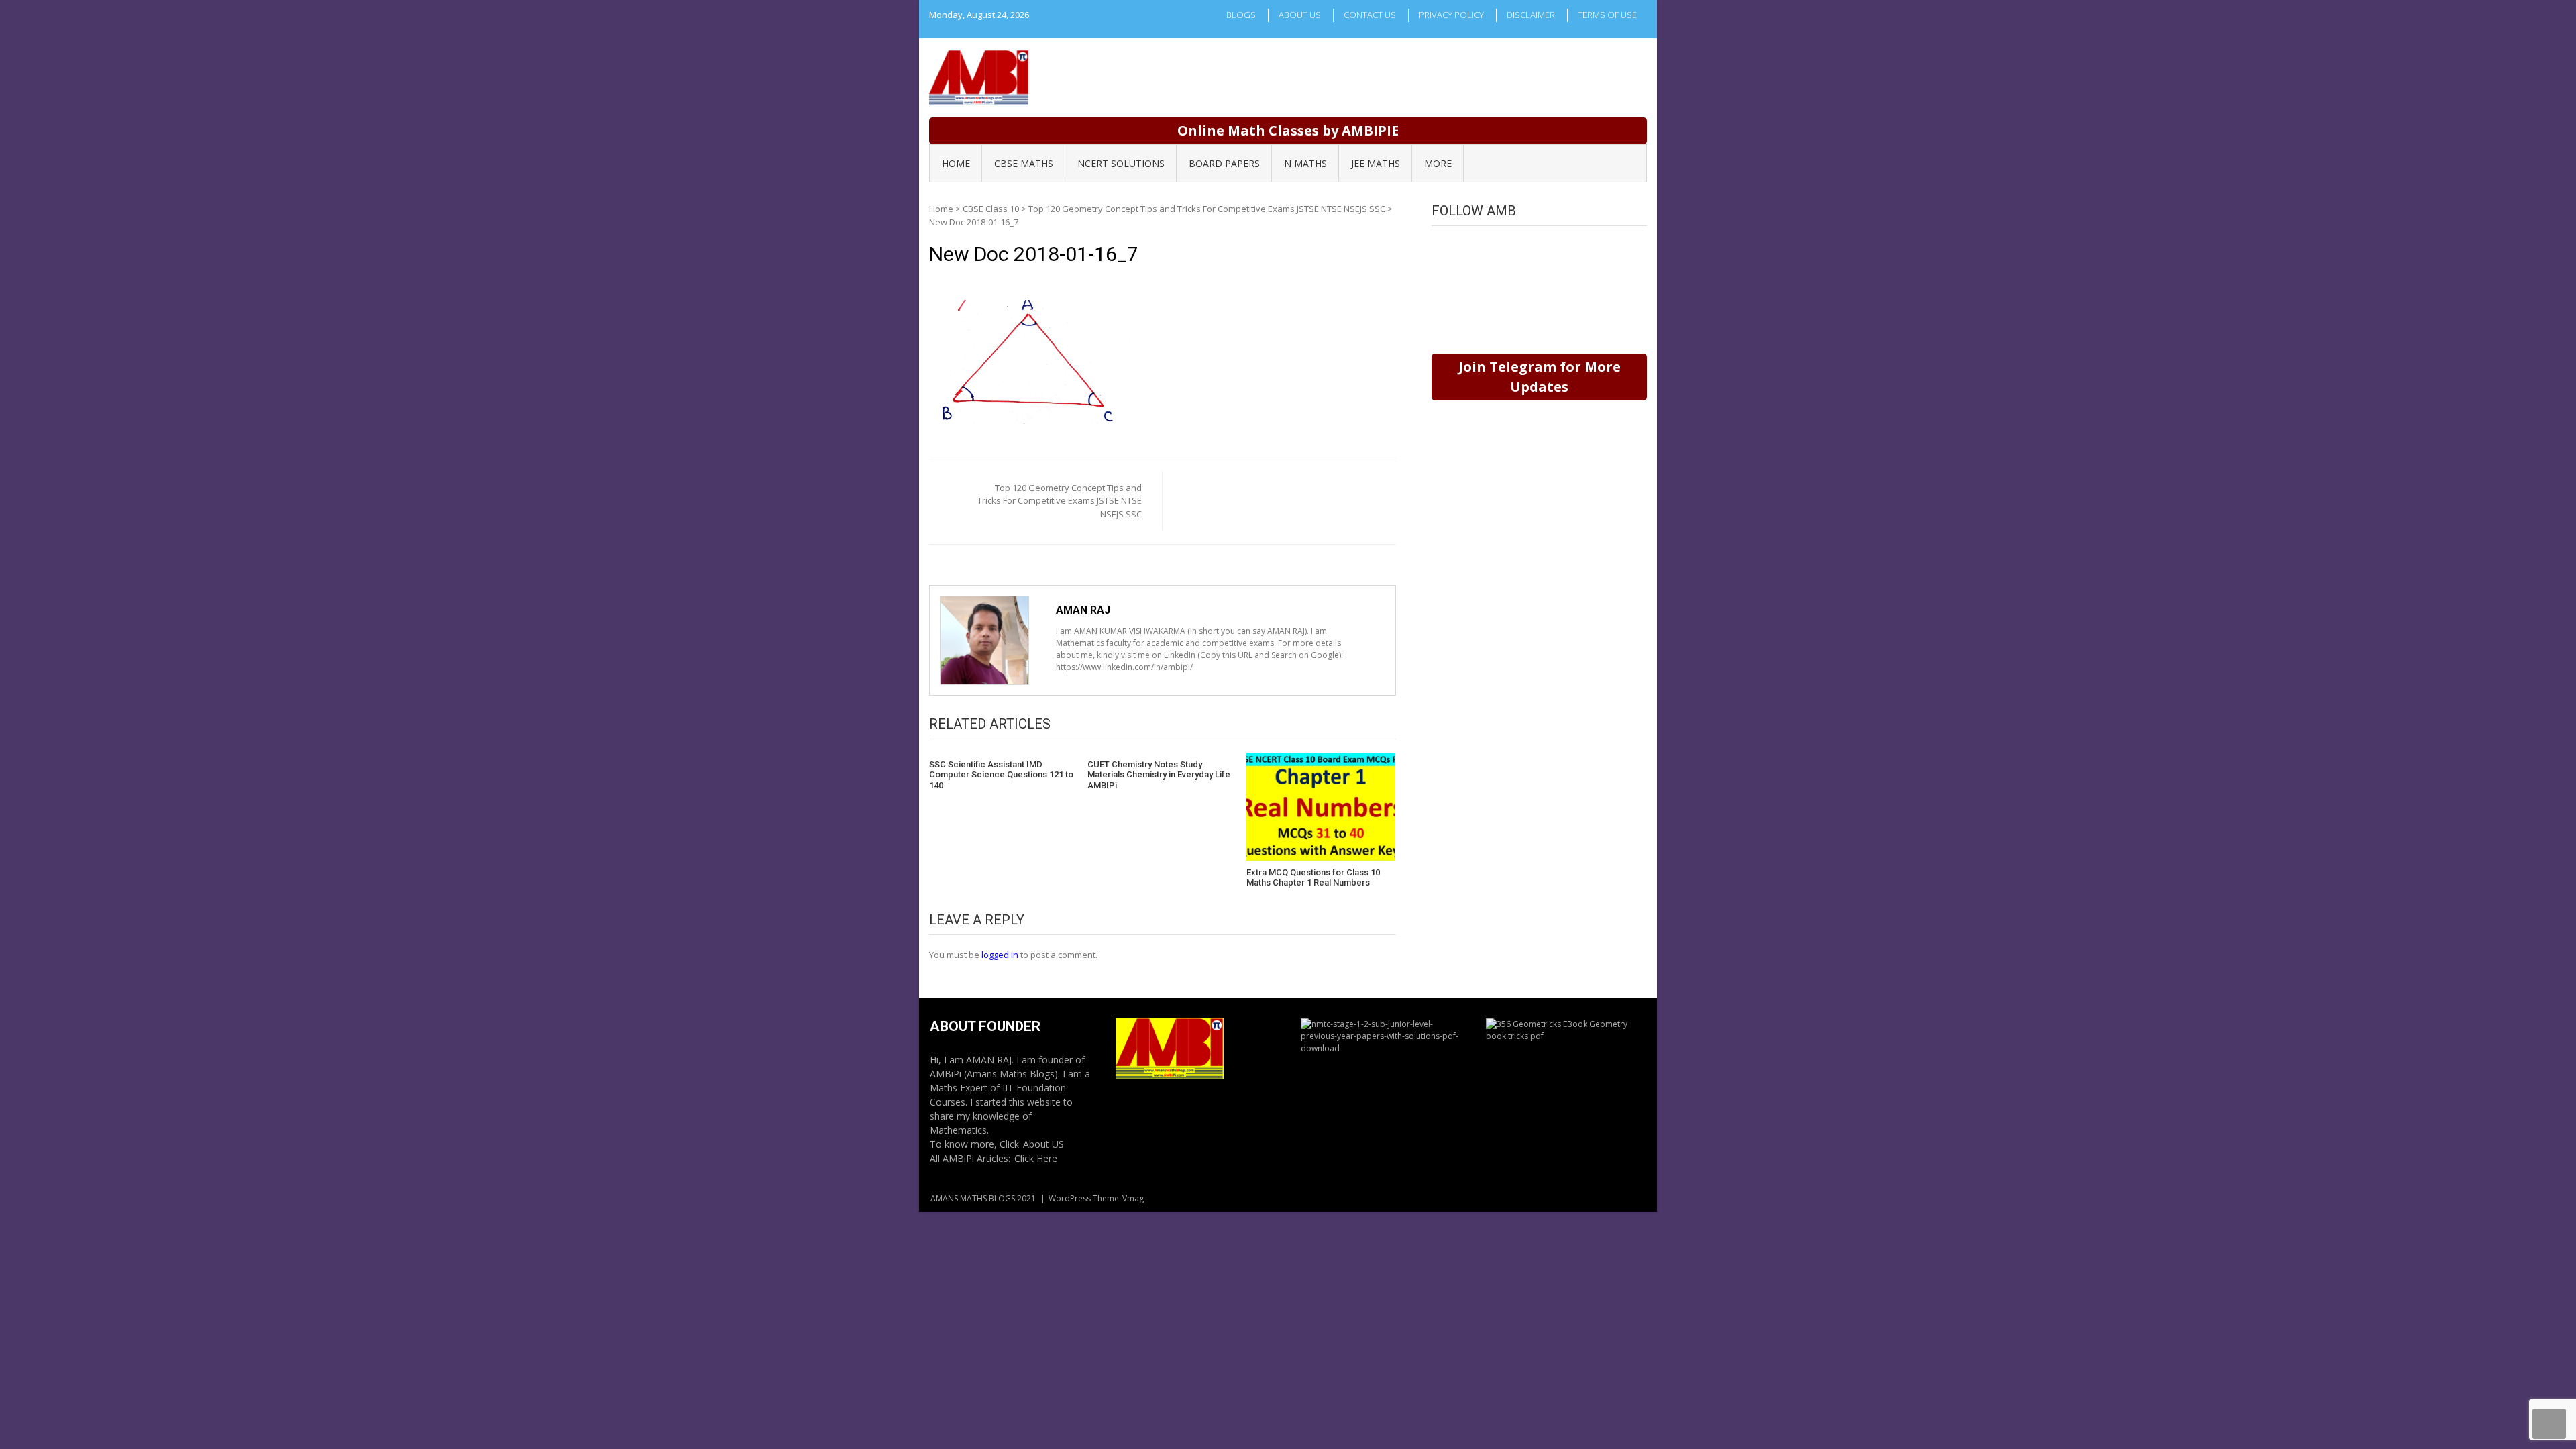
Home (941, 209)
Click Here (1036, 1158)
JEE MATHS (1376, 163)
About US (1043, 1144)
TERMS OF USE (1607, 15)
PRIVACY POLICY (1451, 15)
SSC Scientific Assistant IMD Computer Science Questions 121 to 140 (1001, 775)
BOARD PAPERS (1224, 163)
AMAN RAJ (1083, 610)
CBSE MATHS (1024, 163)
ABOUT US (1300, 15)
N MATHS (1305, 163)
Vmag (1133, 1198)
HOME (956, 163)
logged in (1000, 955)
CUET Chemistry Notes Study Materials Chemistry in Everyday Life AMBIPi (1159, 775)
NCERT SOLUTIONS (1121, 163)
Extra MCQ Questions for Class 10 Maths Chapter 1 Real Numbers (1313, 878)
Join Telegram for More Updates (1540, 377)
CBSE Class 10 (991, 209)
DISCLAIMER (1531, 15)
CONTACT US (1370, 15)
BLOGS (1241, 15)
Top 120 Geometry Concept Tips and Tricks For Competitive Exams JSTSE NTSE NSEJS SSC (1207, 209)
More (1438, 163)
